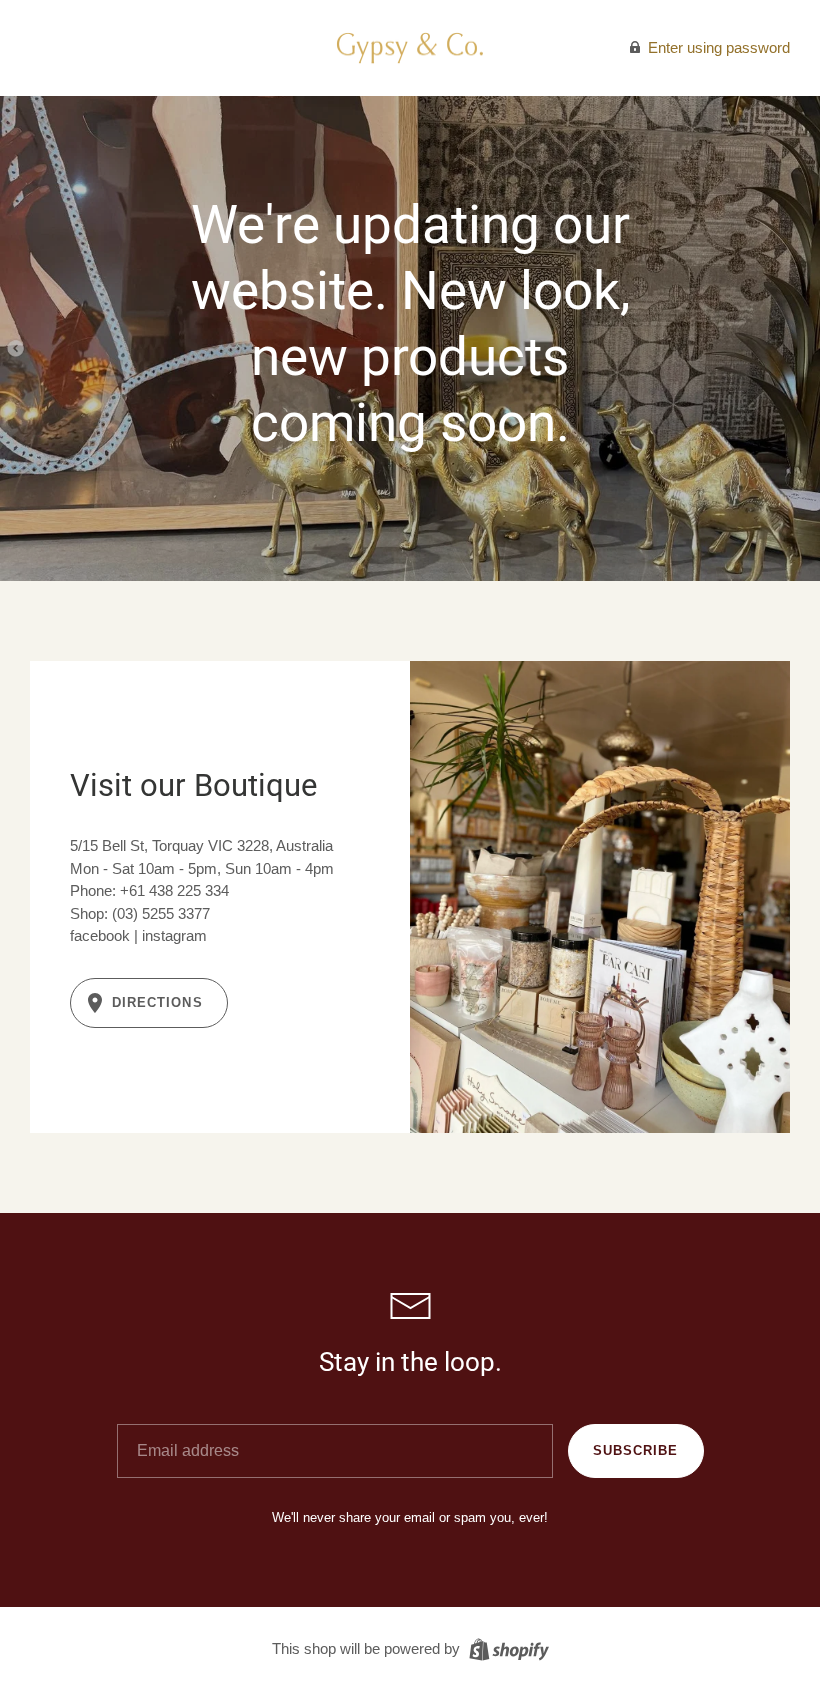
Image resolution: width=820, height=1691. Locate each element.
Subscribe (635, 1450)
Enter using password (717, 47)
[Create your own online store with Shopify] (506, 1647)
